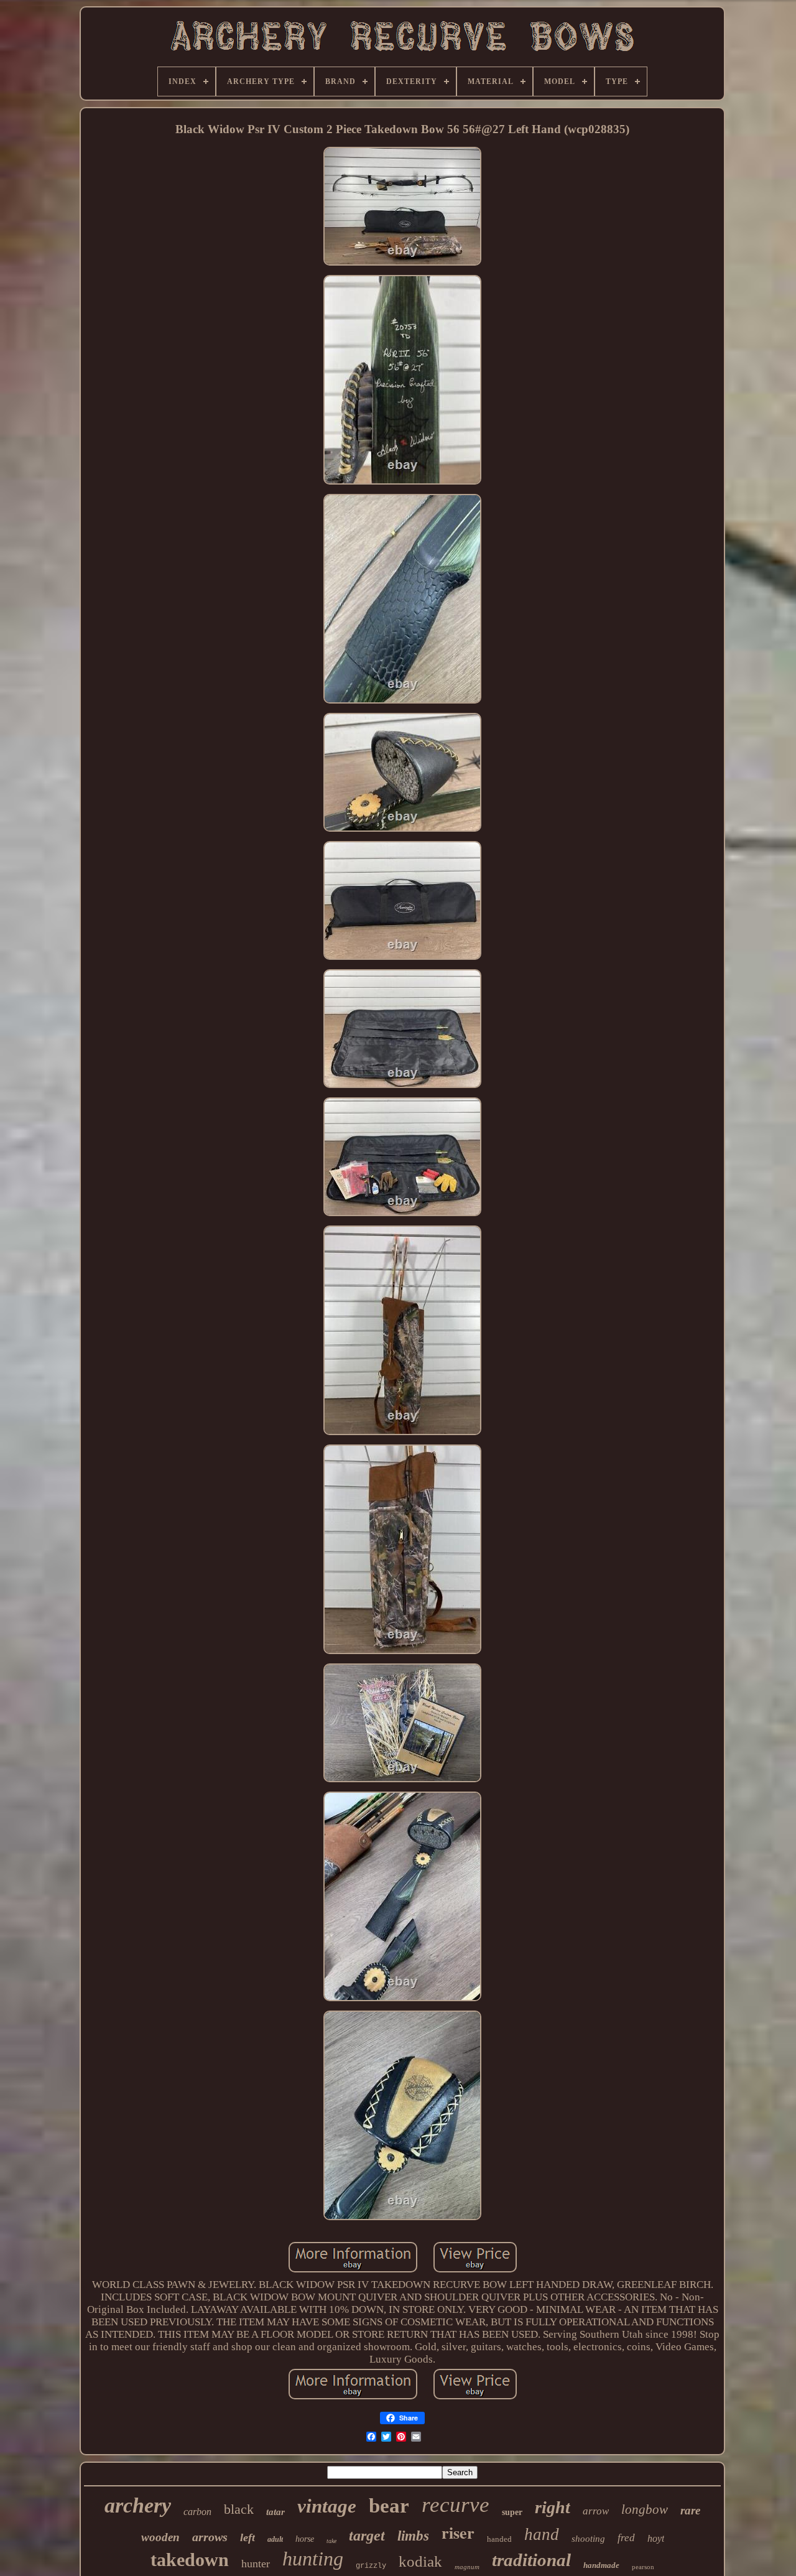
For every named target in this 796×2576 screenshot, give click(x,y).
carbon (197, 2512)
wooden (160, 2537)
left (248, 2537)
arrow (596, 2511)
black (239, 2509)
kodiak (420, 2561)
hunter (256, 2564)
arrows (210, 2537)
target (367, 2536)
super (512, 2512)
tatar (275, 2512)
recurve (456, 2505)
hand (542, 2534)
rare (690, 2510)
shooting (588, 2539)
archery (138, 2505)
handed (499, 2539)
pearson (643, 2567)
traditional (531, 2560)
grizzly (371, 2566)
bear (389, 2506)
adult (275, 2539)
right (553, 2507)
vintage (327, 2506)
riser (458, 2532)
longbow (645, 2509)
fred (626, 2538)
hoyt (656, 2538)
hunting (313, 2559)
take (331, 2541)
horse (305, 2539)
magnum (467, 2567)
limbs (413, 2536)
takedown (190, 2560)
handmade (601, 2565)
